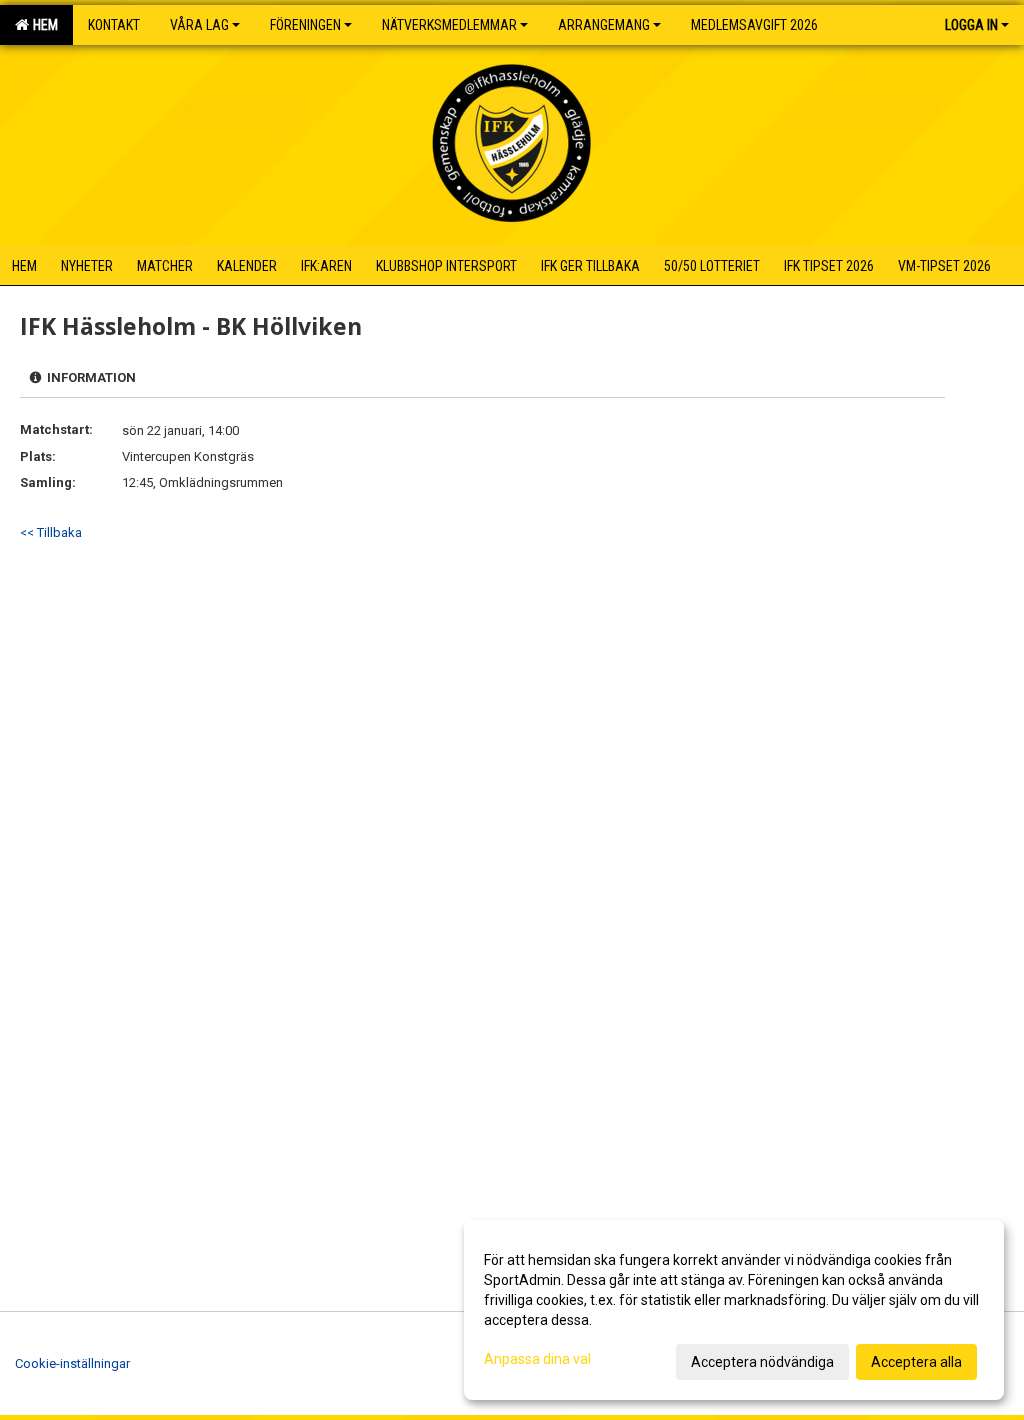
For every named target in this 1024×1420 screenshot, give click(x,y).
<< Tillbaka (51, 532)
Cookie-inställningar (72, 1363)
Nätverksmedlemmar (449, 25)
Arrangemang (604, 25)
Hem (42, 25)
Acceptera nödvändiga (762, 1362)
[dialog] (734, 1310)
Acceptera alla (916, 1362)
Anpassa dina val (537, 1359)
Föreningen (305, 25)
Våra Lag (199, 25)
